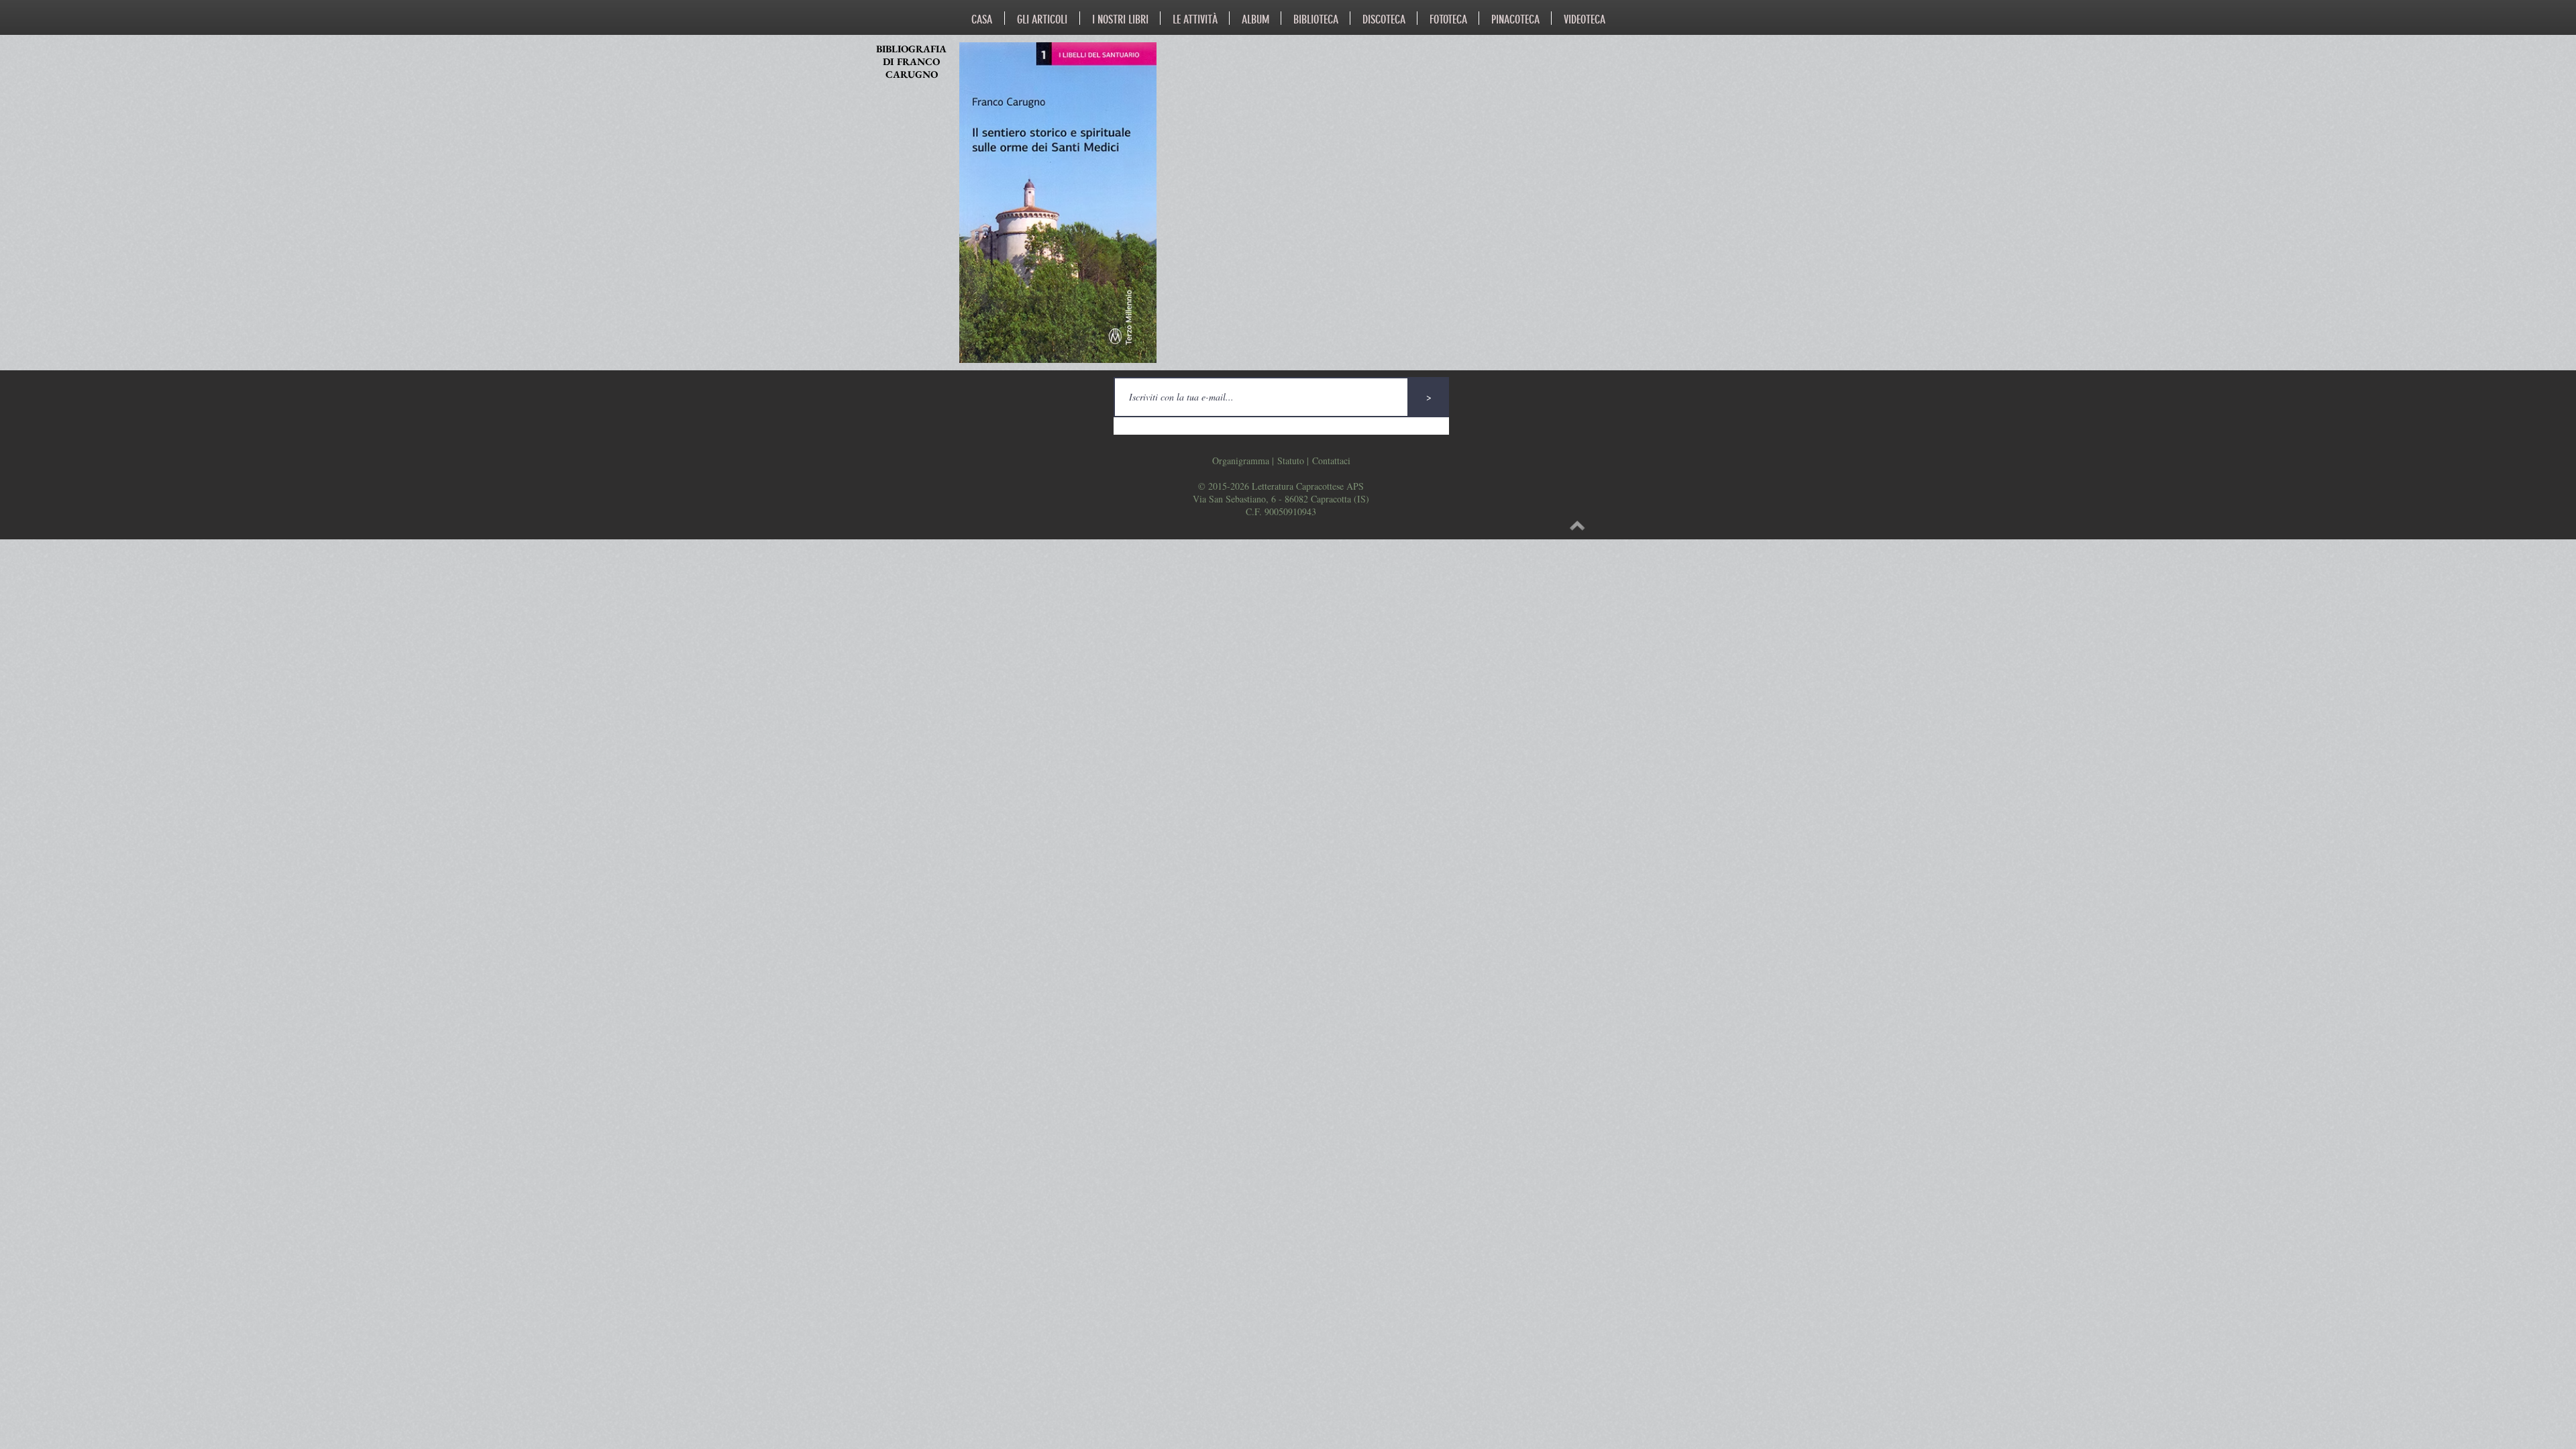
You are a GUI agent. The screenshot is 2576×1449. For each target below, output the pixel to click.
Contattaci (1331, 461)
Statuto (1291, 461)
